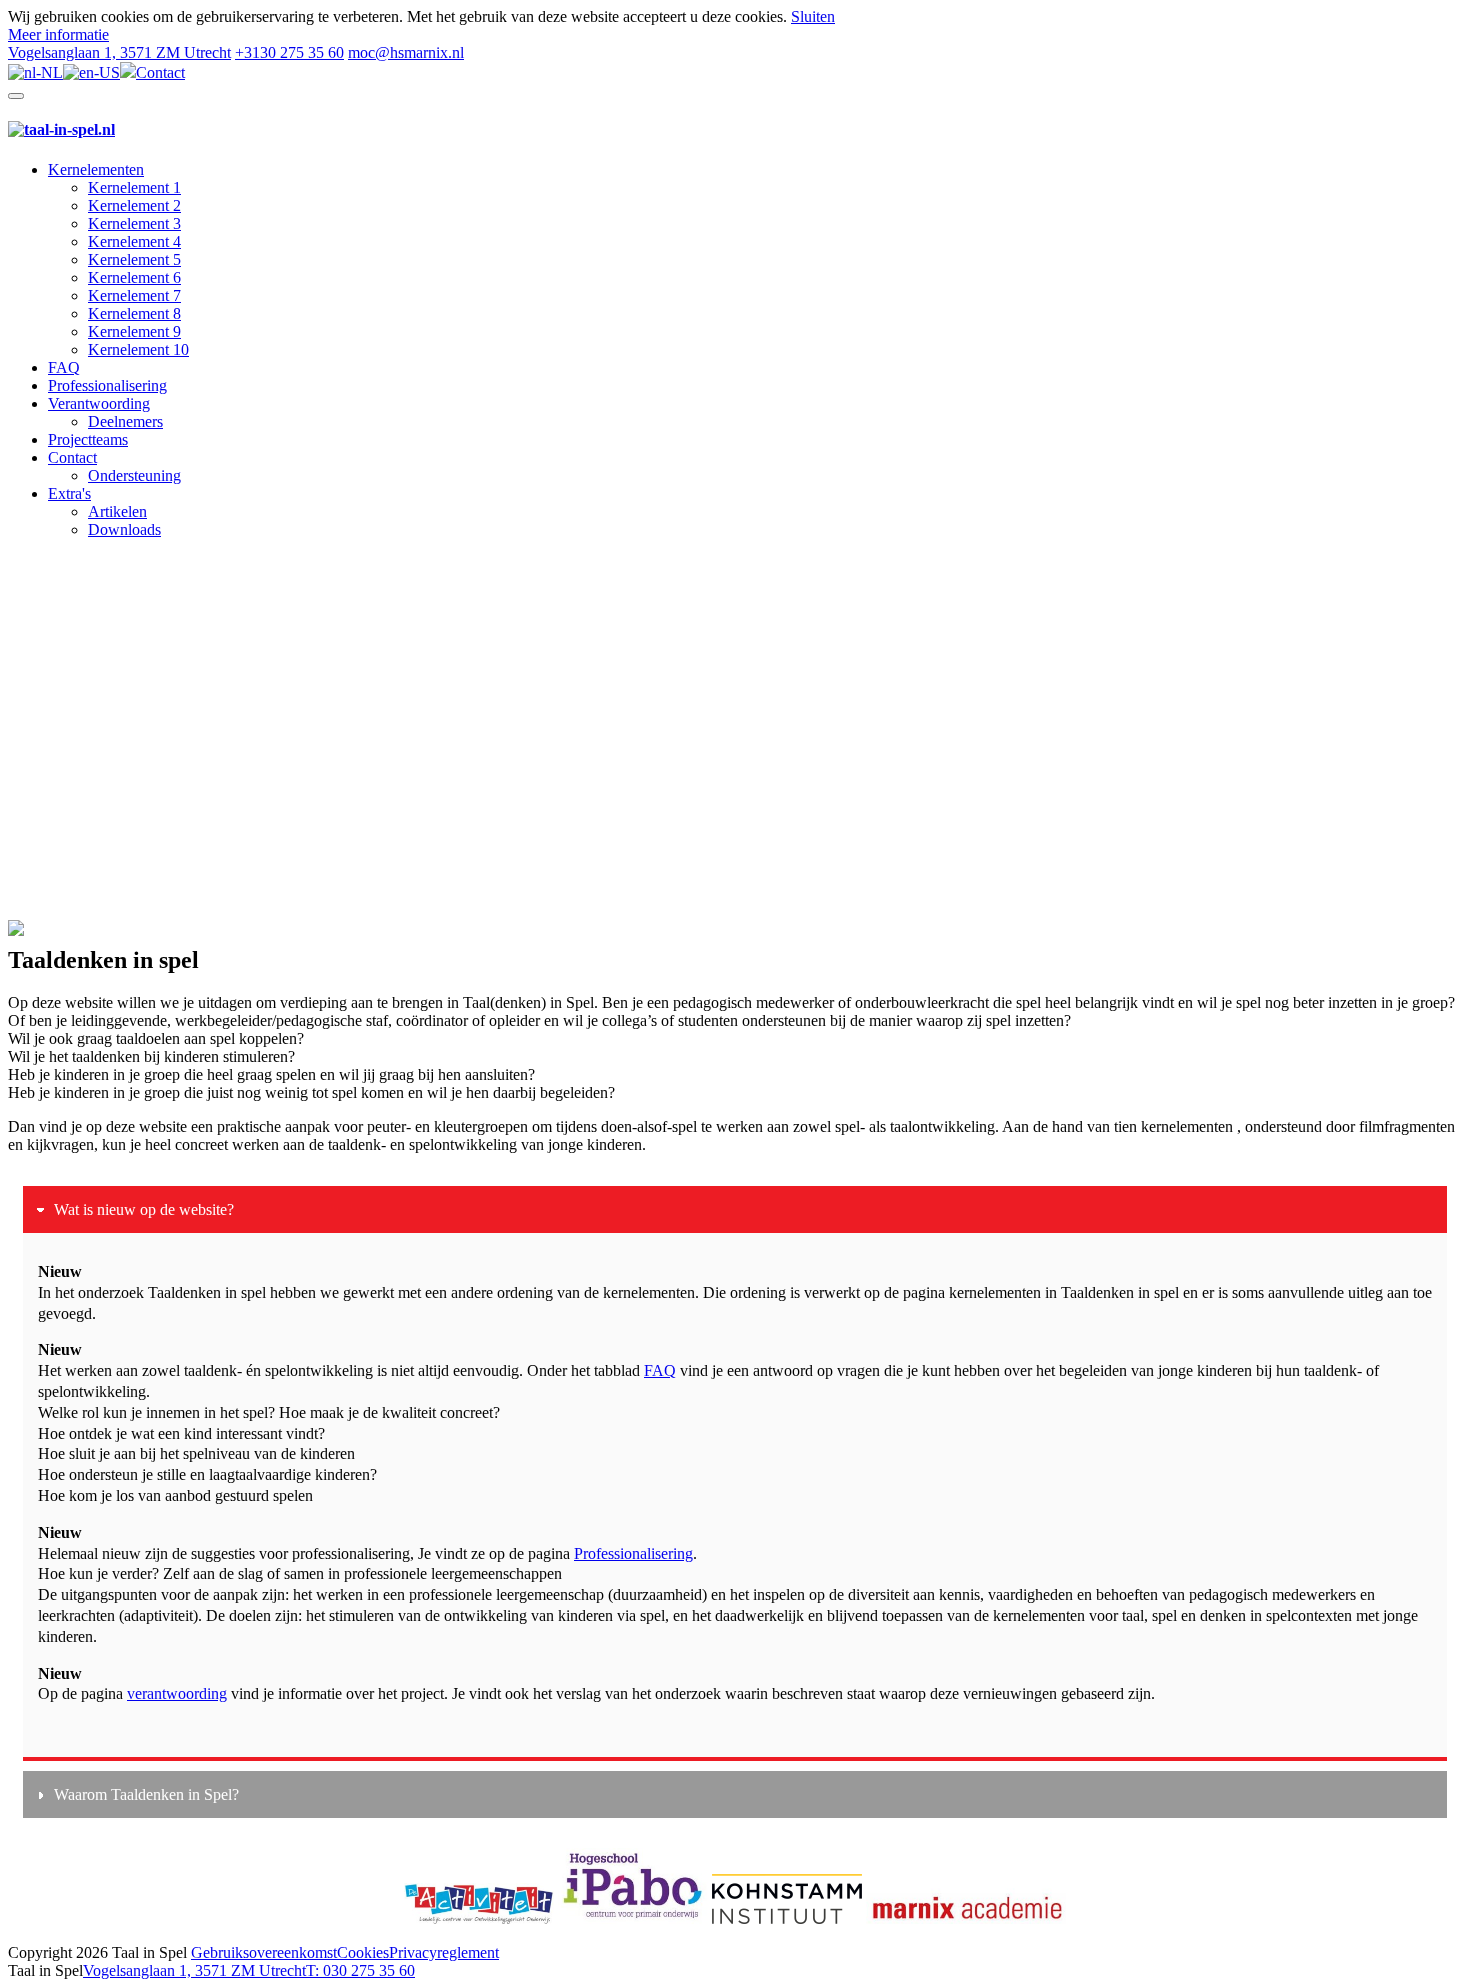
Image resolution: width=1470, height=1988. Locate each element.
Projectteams (88, 439)
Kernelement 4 (134, 241)
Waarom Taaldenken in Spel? (146, 1794)
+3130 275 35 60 (289, 52)
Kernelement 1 (134, 187)
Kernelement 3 (134, 223)
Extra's (69, 493)
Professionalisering (107, 385)
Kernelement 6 (134, 277)
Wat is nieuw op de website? (144, 1209)
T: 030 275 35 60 (360, 1970)
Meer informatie (58, 34)
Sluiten (813, 16)
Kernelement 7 (134, 295)
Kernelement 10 (138, 349)
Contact (160, 72)
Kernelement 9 (134, 331)
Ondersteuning (134, 475)
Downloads (124, 529)
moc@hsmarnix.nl (406, 52)
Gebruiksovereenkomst (264, 1952)
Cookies (363, 1952)
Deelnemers (125, 421)
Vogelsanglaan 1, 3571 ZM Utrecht (119, 52)
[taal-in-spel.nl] (61, 129)
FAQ (64, 367)
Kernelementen (96, 169)
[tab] (735, 1209)
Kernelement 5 (134, 259)
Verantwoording (99, 403)
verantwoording (177, 1693)
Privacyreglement (444, 1952)
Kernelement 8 (134, 313)
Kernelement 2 (134, 205)
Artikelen (117, 511)
